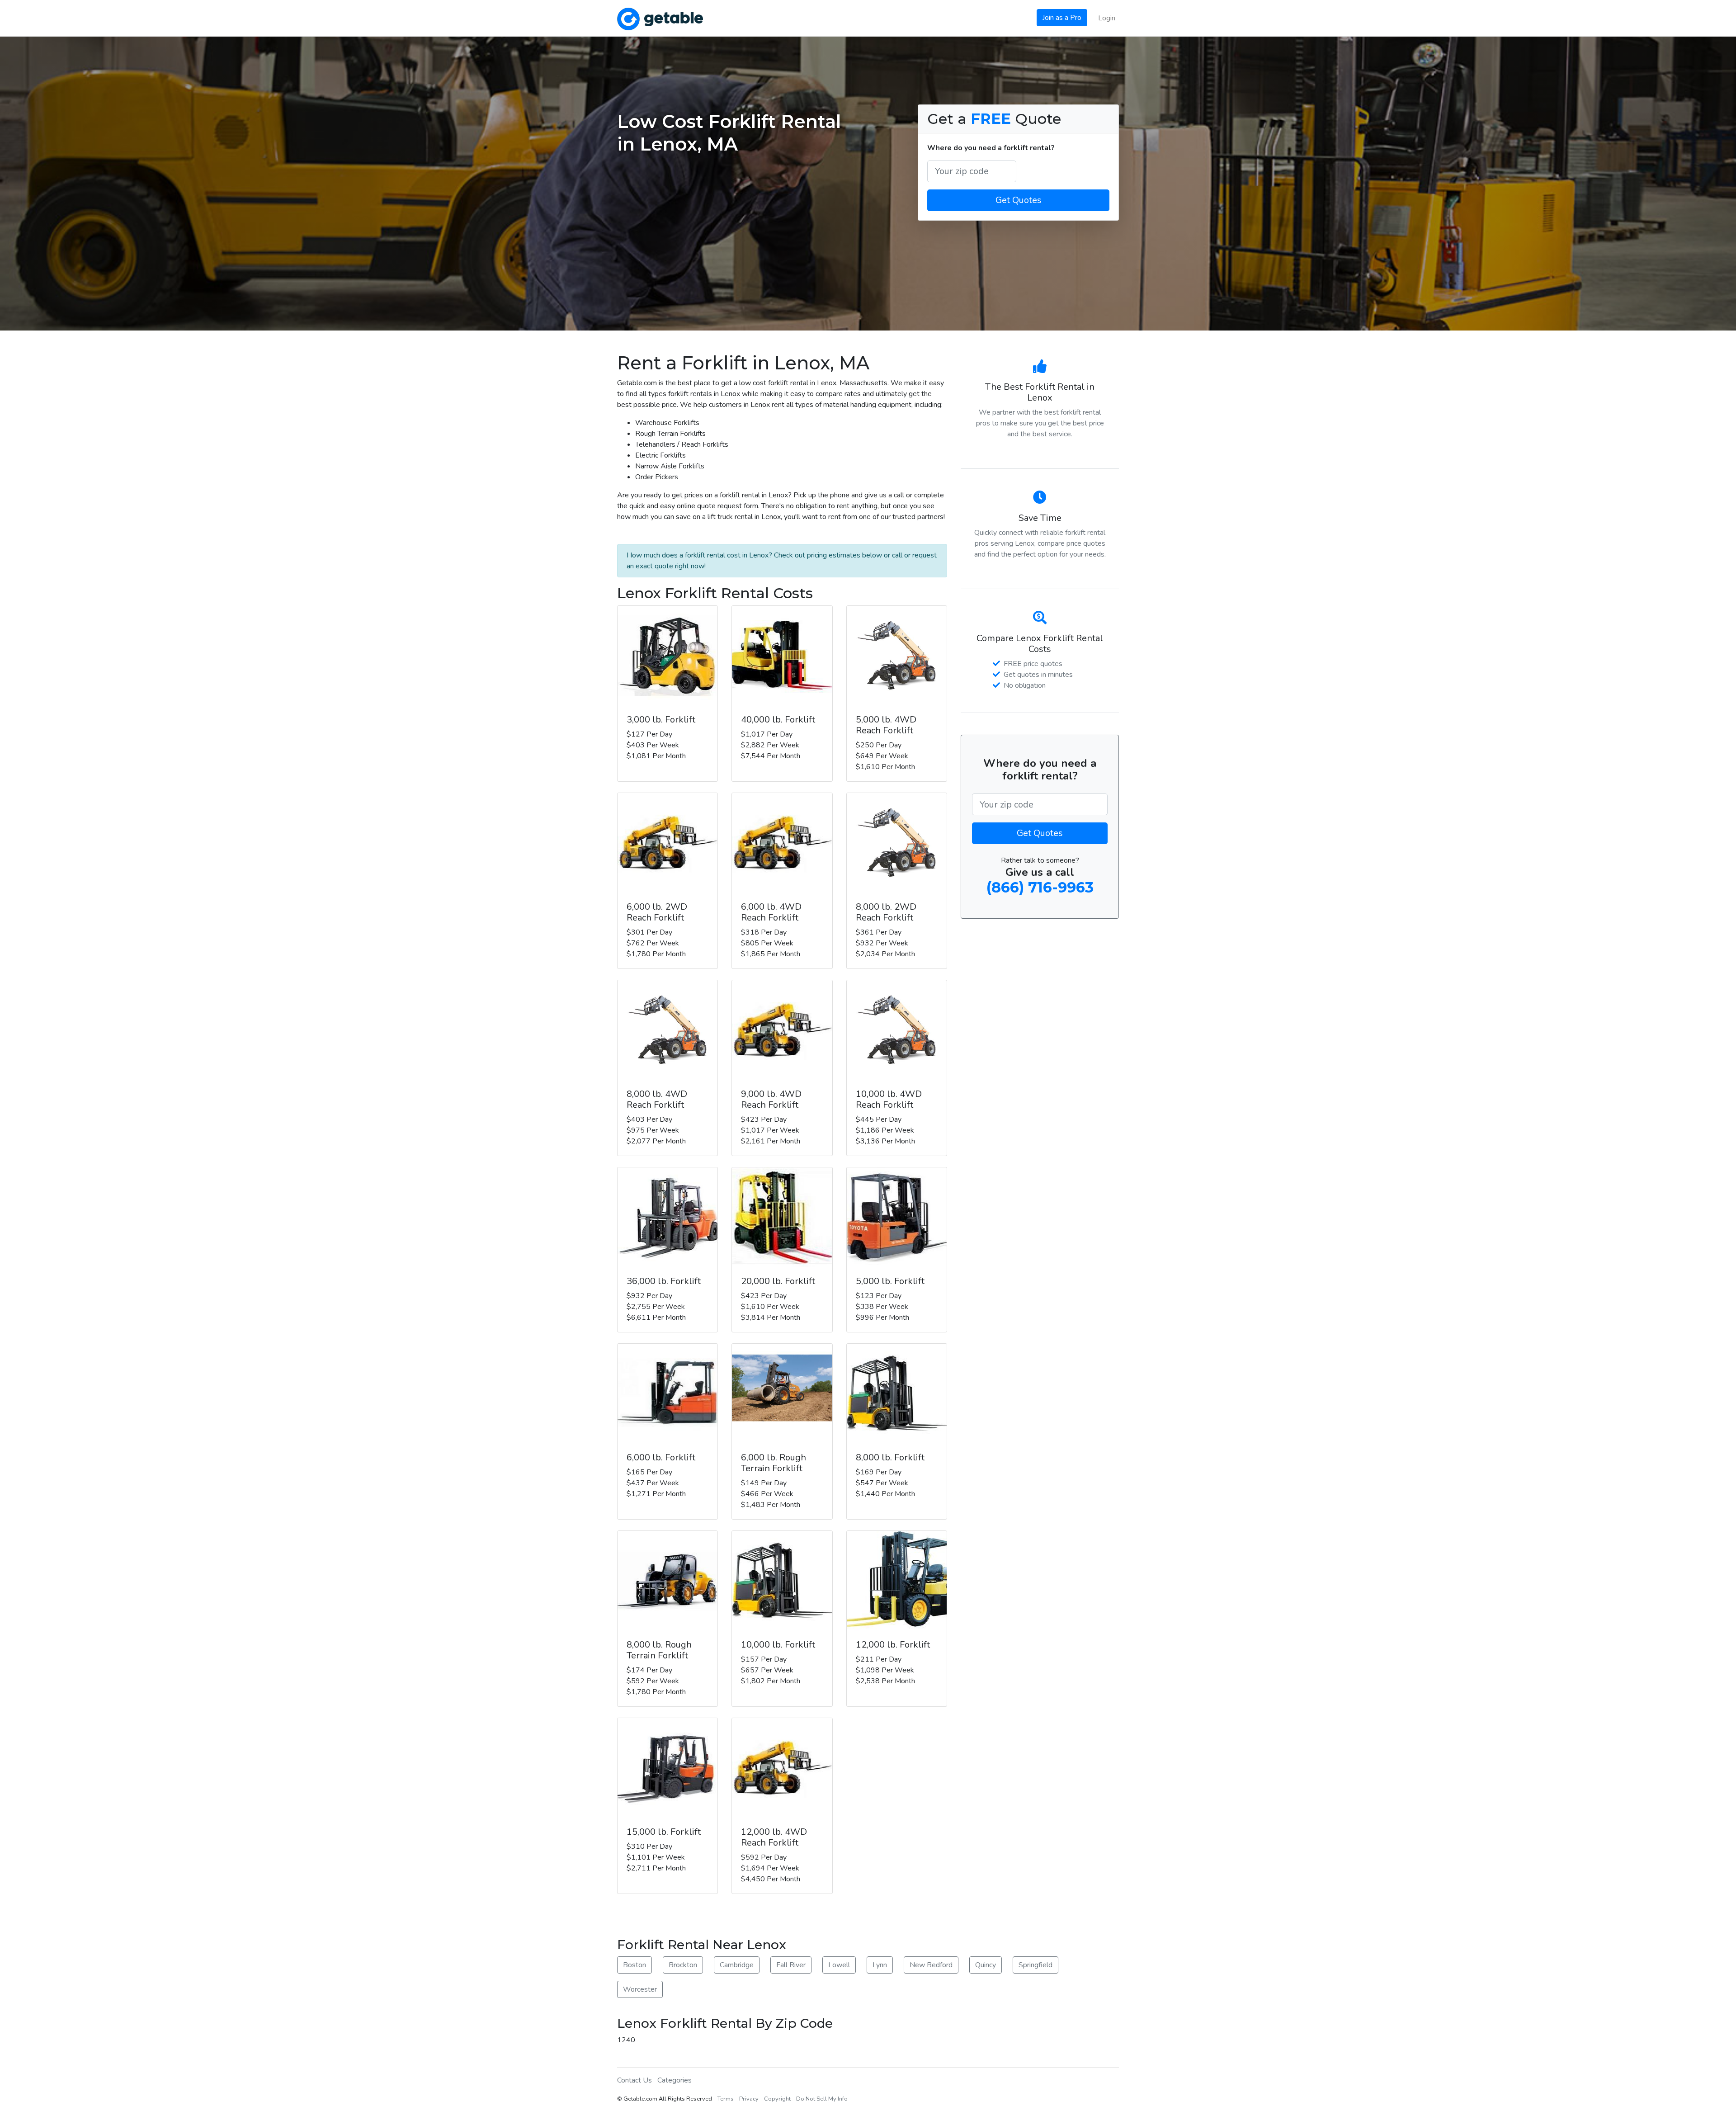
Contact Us (634, 2080)
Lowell (839, 1965)
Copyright (777, 2099)
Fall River (791, 1965)
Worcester (640, 1989)
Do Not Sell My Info (822, 2099)
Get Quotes (1019, 200)
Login (1107, 18)
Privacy (749, 2099)
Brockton (683, 1965)
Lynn (880, 1965)
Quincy (986, 1965)
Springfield (1035, 1965)
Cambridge (737, 1965)
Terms (726, 2099)
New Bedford (931, 1965)
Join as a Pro (1062, 18)
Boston (634, 1965)
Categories (675, 2080)
